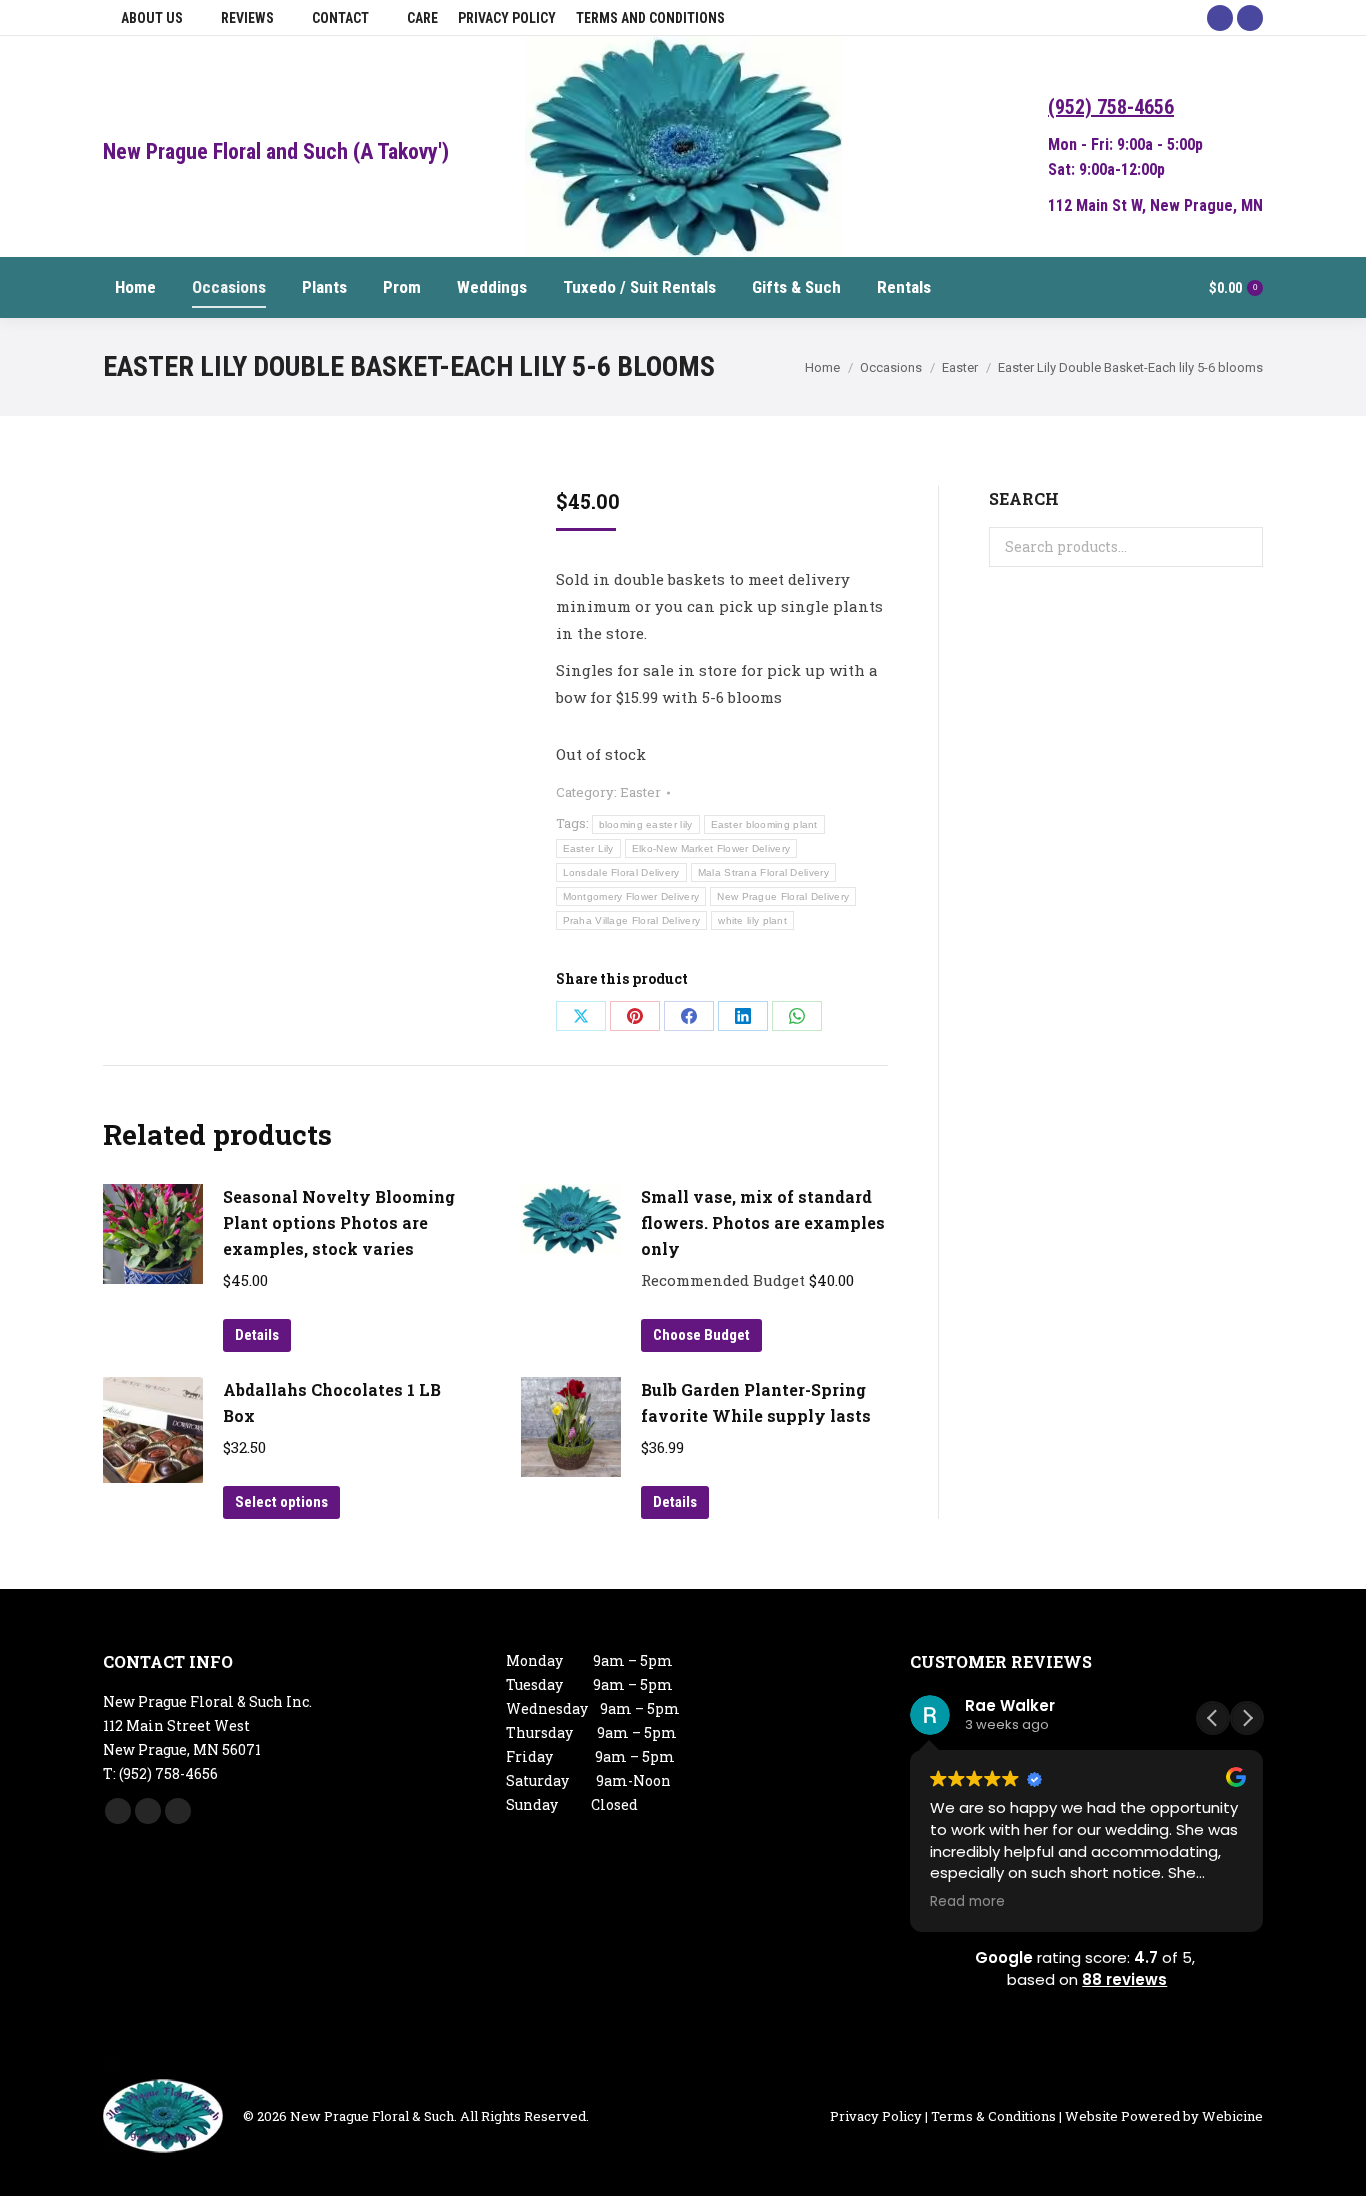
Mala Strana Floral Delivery (763, 872)
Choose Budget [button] (701, 1335)
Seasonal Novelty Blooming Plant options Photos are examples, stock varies (339, 1222)
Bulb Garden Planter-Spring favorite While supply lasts (756, 1402)
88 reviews (1124, 1979)
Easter (640, 792)
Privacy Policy (876, 2116)
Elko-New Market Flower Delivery (711, 848)
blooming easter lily (646, 824)
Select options (281, 1502)
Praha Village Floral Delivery (632, 920)
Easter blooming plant (764, 824)
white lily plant (752, 920)
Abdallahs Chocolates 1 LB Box (332, 1402)
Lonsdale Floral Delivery (621, 872)
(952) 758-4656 (1111, 107)
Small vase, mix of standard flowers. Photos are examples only (763, 1222)
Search (1242, 547)
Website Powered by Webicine (1164, 2116)
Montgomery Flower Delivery (631, 896)
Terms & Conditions (993, 2116)
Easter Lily (588, 848)
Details (257, 1335)
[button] (1247, 1718)
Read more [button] (967, 1902)
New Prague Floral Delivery (783, 896)
